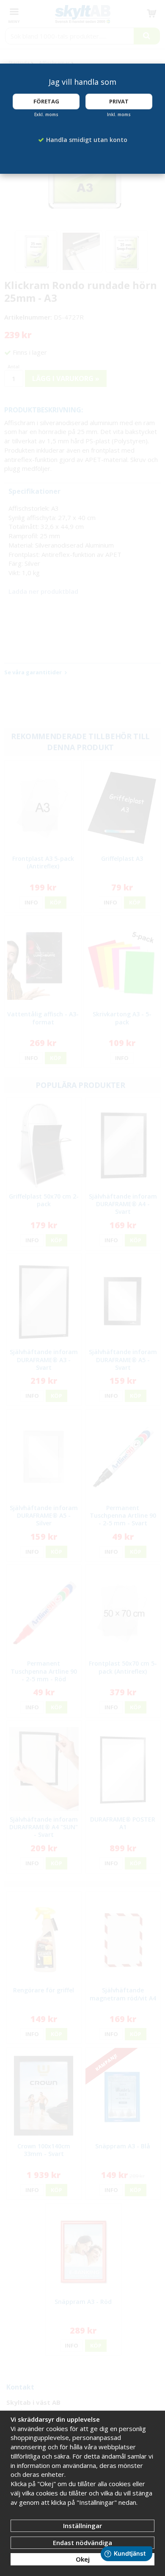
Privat (119, 101)
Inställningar (82, 2526)
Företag (46, 101)
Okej (83, 2559)
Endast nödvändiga (82, 2543)
